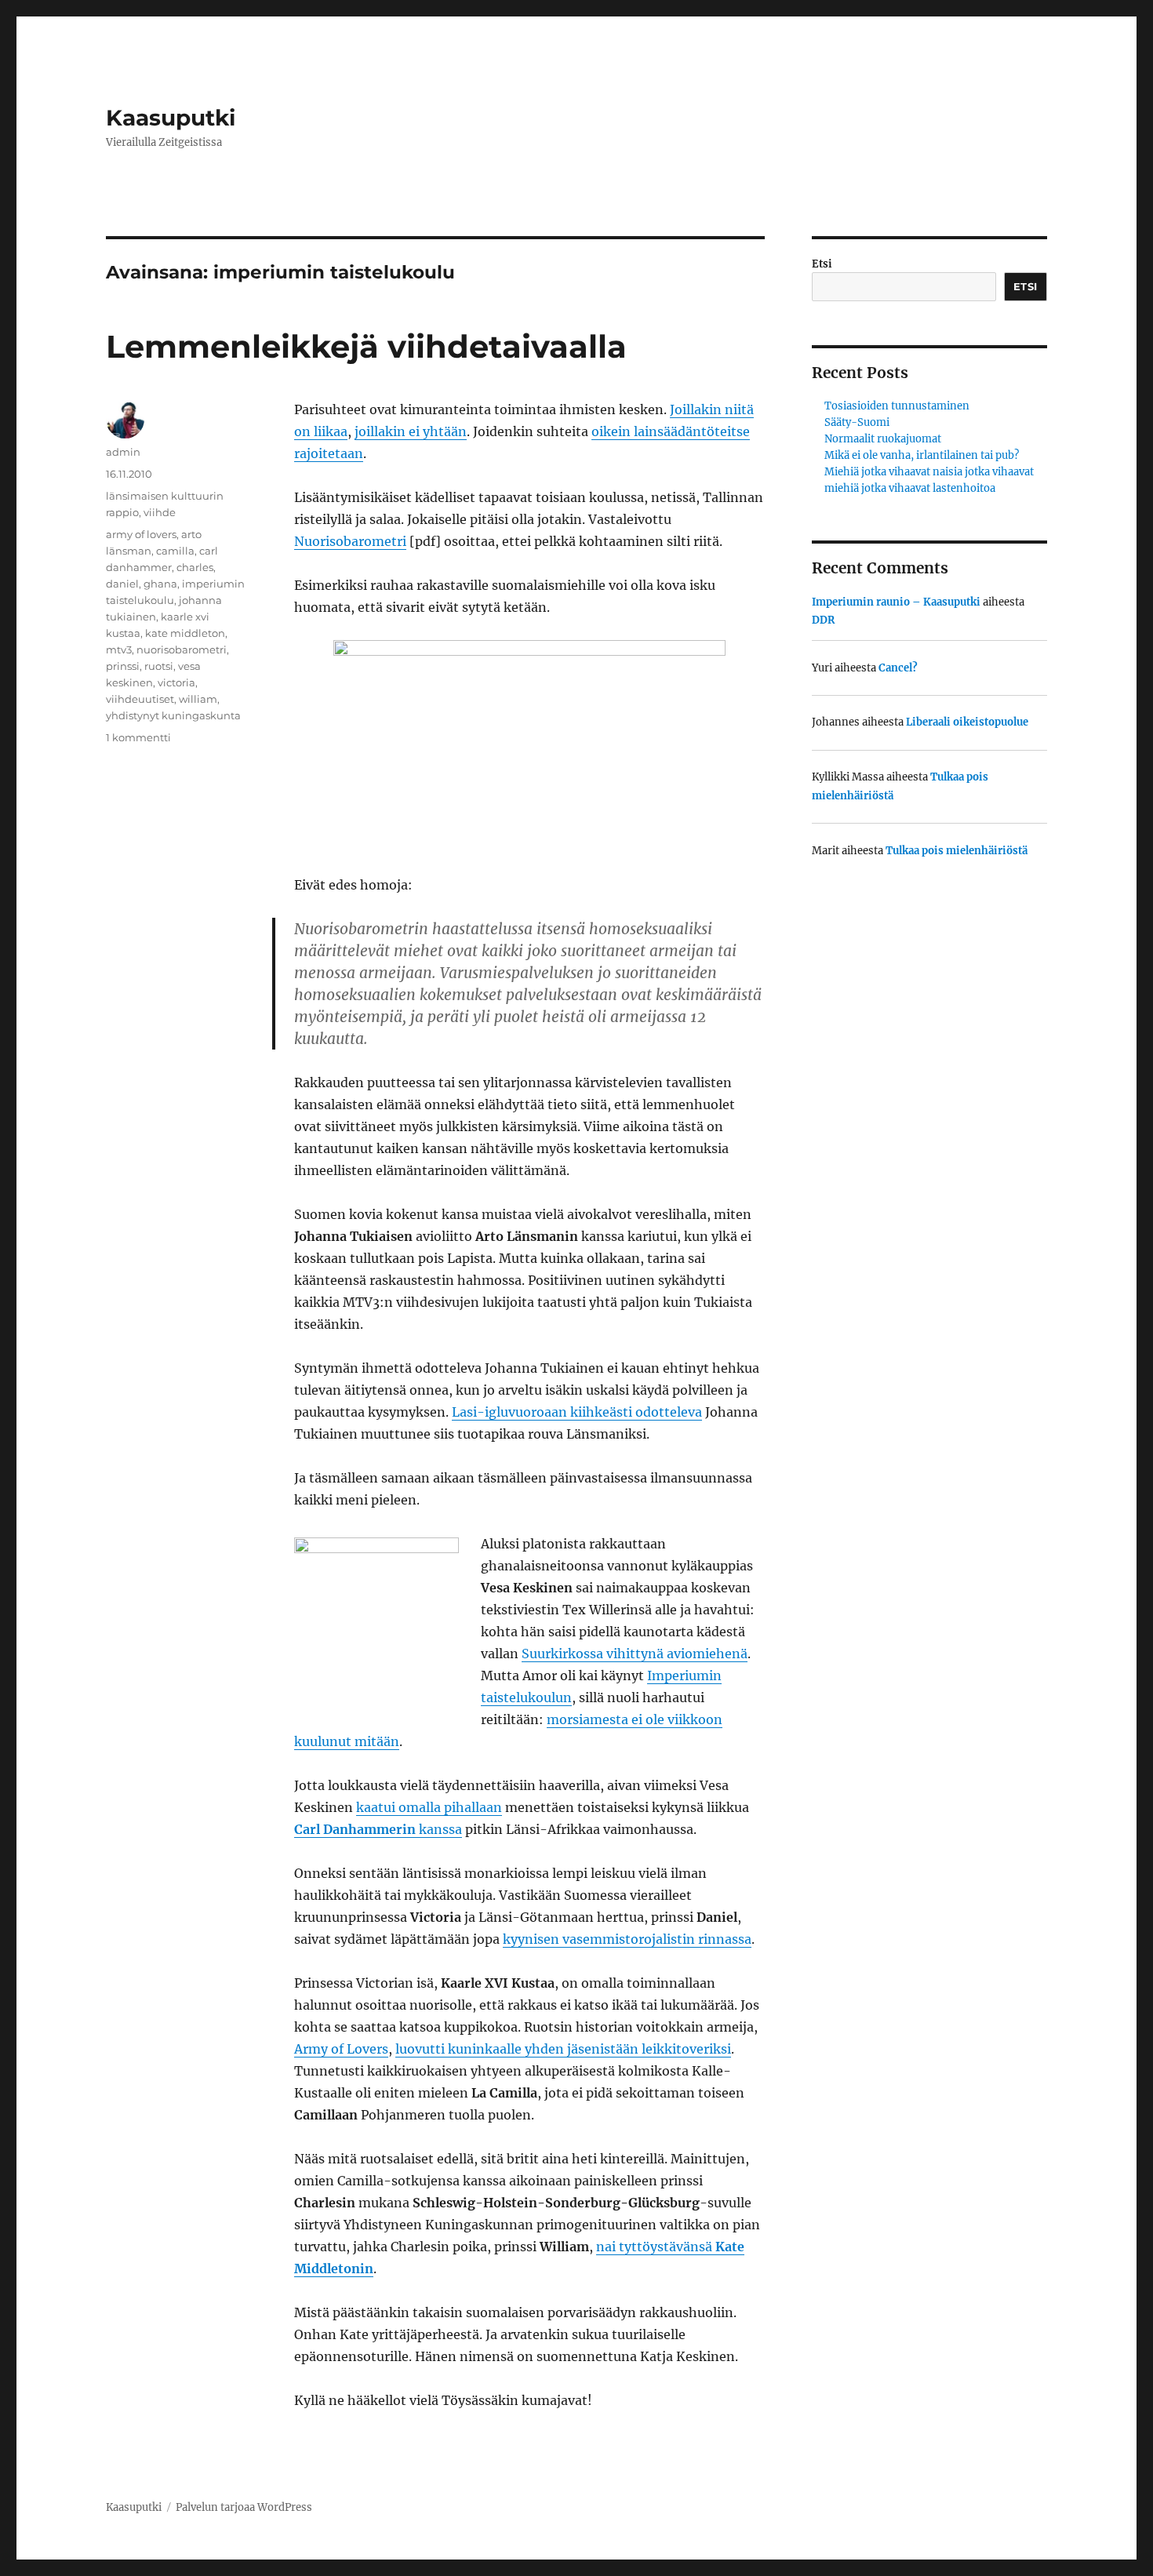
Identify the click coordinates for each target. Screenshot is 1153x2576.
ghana (160, 584)
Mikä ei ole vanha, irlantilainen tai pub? (922, 455)
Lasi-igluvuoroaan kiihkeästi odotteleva (577, 1412)
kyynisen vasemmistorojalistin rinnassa (627, 1939)
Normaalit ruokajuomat (883, 439)
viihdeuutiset (140, 699)
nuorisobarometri (182, 649)
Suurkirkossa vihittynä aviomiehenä (635, 1654)
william (198, 699)
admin (123, 452)
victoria (176, 682)
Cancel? (898, 668)
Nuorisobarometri (350, 541)
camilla (175, 551)
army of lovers (141, 534)
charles (195, 567)
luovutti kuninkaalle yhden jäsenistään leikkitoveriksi (563, 2049)
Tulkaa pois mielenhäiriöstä (957, 851)
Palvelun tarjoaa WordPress (244, 2507)
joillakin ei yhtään (411, 431)
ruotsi (159, 666)
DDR (823, 620)
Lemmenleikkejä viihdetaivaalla (366, 346)
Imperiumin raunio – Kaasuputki (896, 602)
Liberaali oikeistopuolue (967, 722)
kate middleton (185, 633)
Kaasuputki (171, 118)
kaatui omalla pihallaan (429, 1807)
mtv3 (119, 649)
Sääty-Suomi (857, 422)
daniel (122, 584)
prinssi (123, 666)
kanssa (378, 1829)
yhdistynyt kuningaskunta (173, 715)
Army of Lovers (341, 2049)
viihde (160, 512)
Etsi (822, 264)
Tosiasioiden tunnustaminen (897, 406)
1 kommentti (138, 737)
